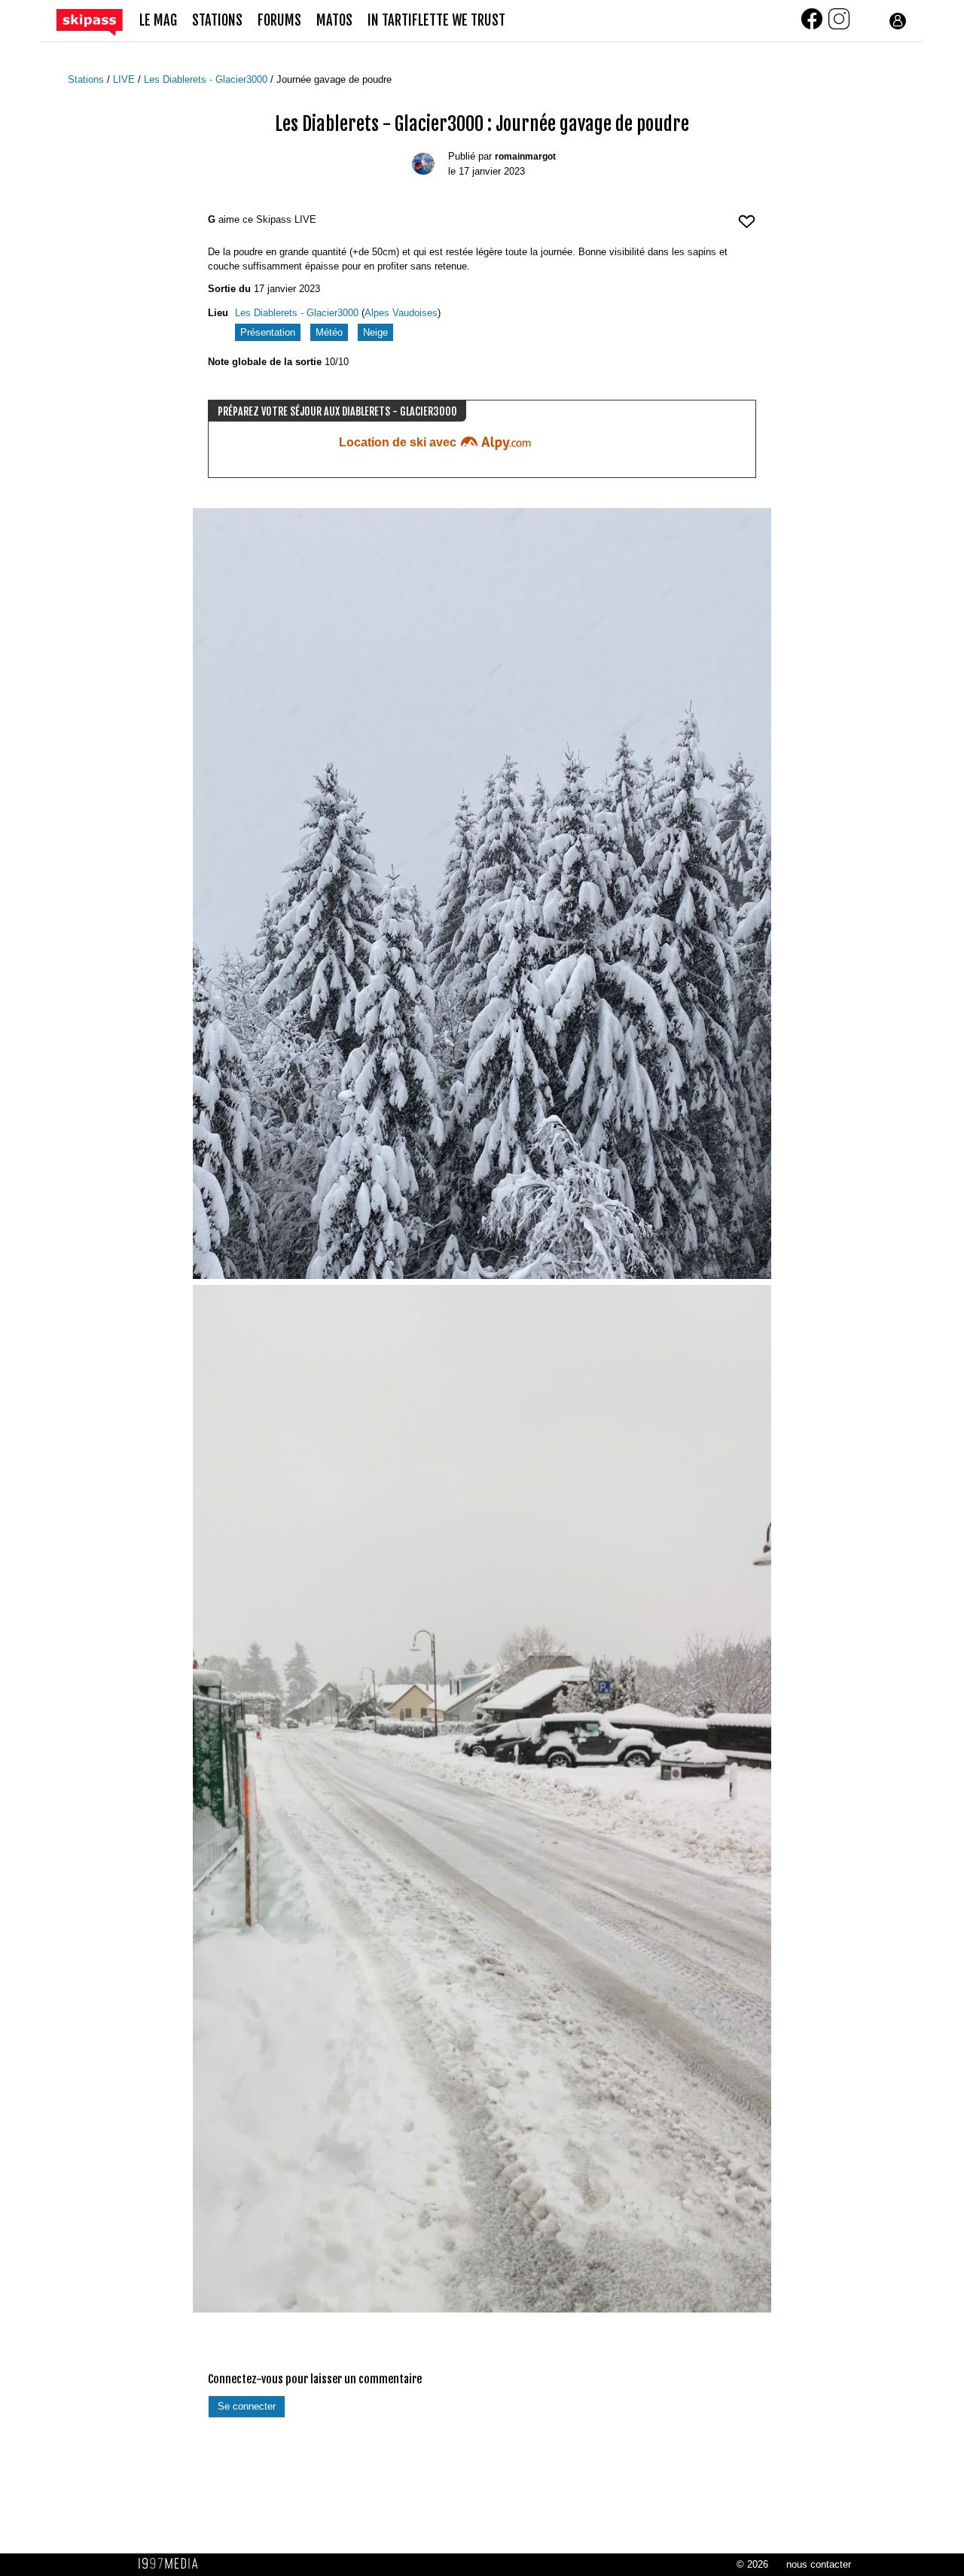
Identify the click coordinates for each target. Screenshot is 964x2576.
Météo (329, 332)
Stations (87, 79)
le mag (158, 21)
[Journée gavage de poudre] (482, 894)
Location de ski (399, 442)
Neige (375, 332)
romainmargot (525, 157)
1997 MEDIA (172, 2564)
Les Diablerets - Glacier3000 (207, 79)
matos (334, 21)
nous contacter (819, 2564)
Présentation (268, 332)
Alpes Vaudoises (401, 313)
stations (217, 21)
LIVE (125, 79)
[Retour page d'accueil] (98, 21)
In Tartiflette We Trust (436, 21)
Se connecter (247, 2406)
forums (279, 21)
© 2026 (752, 2564)
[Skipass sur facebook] (813, 27)
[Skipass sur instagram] (839, 27)
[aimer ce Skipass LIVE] (747, 228)
